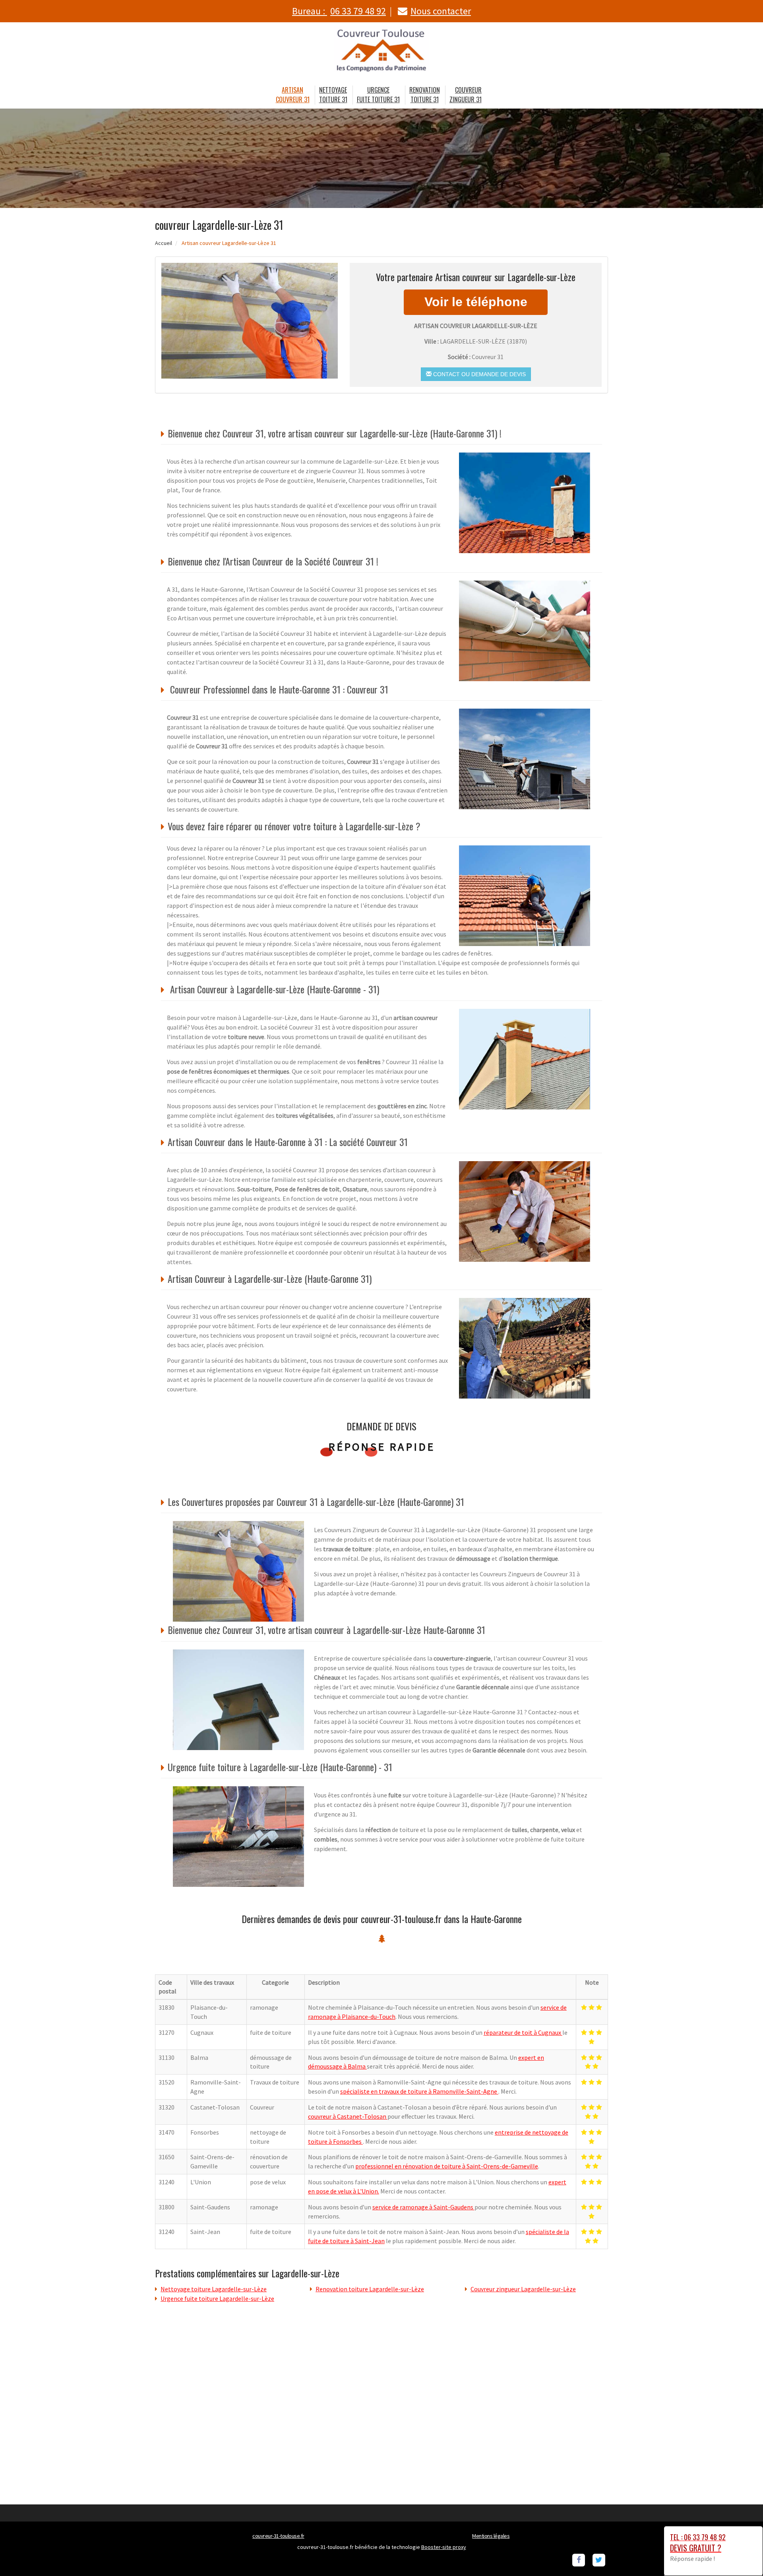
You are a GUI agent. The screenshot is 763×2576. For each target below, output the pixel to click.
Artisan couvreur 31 (293, 95)
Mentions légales (491, 2536)
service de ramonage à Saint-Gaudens (423, 2207)
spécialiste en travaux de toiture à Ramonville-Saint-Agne (419, 2091)
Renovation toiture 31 (425, 95)
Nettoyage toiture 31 (333, 95)
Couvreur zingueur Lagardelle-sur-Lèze (523, 2289)
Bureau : (339, 11)
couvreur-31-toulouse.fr (278, 2536)
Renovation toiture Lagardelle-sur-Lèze (370, 2289)
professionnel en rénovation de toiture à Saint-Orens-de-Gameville (447, 2166)
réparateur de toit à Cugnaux (523, 2032)
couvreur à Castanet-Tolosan (348, 2116)
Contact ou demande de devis (479, 374)
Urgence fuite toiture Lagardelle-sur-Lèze (217, 2298)
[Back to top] (741, 2554)
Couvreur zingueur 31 (466, 95)
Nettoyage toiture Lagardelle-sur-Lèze (214, 2289)
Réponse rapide (382, 1447)
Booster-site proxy (444, 2547)
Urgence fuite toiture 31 (378, 95)
